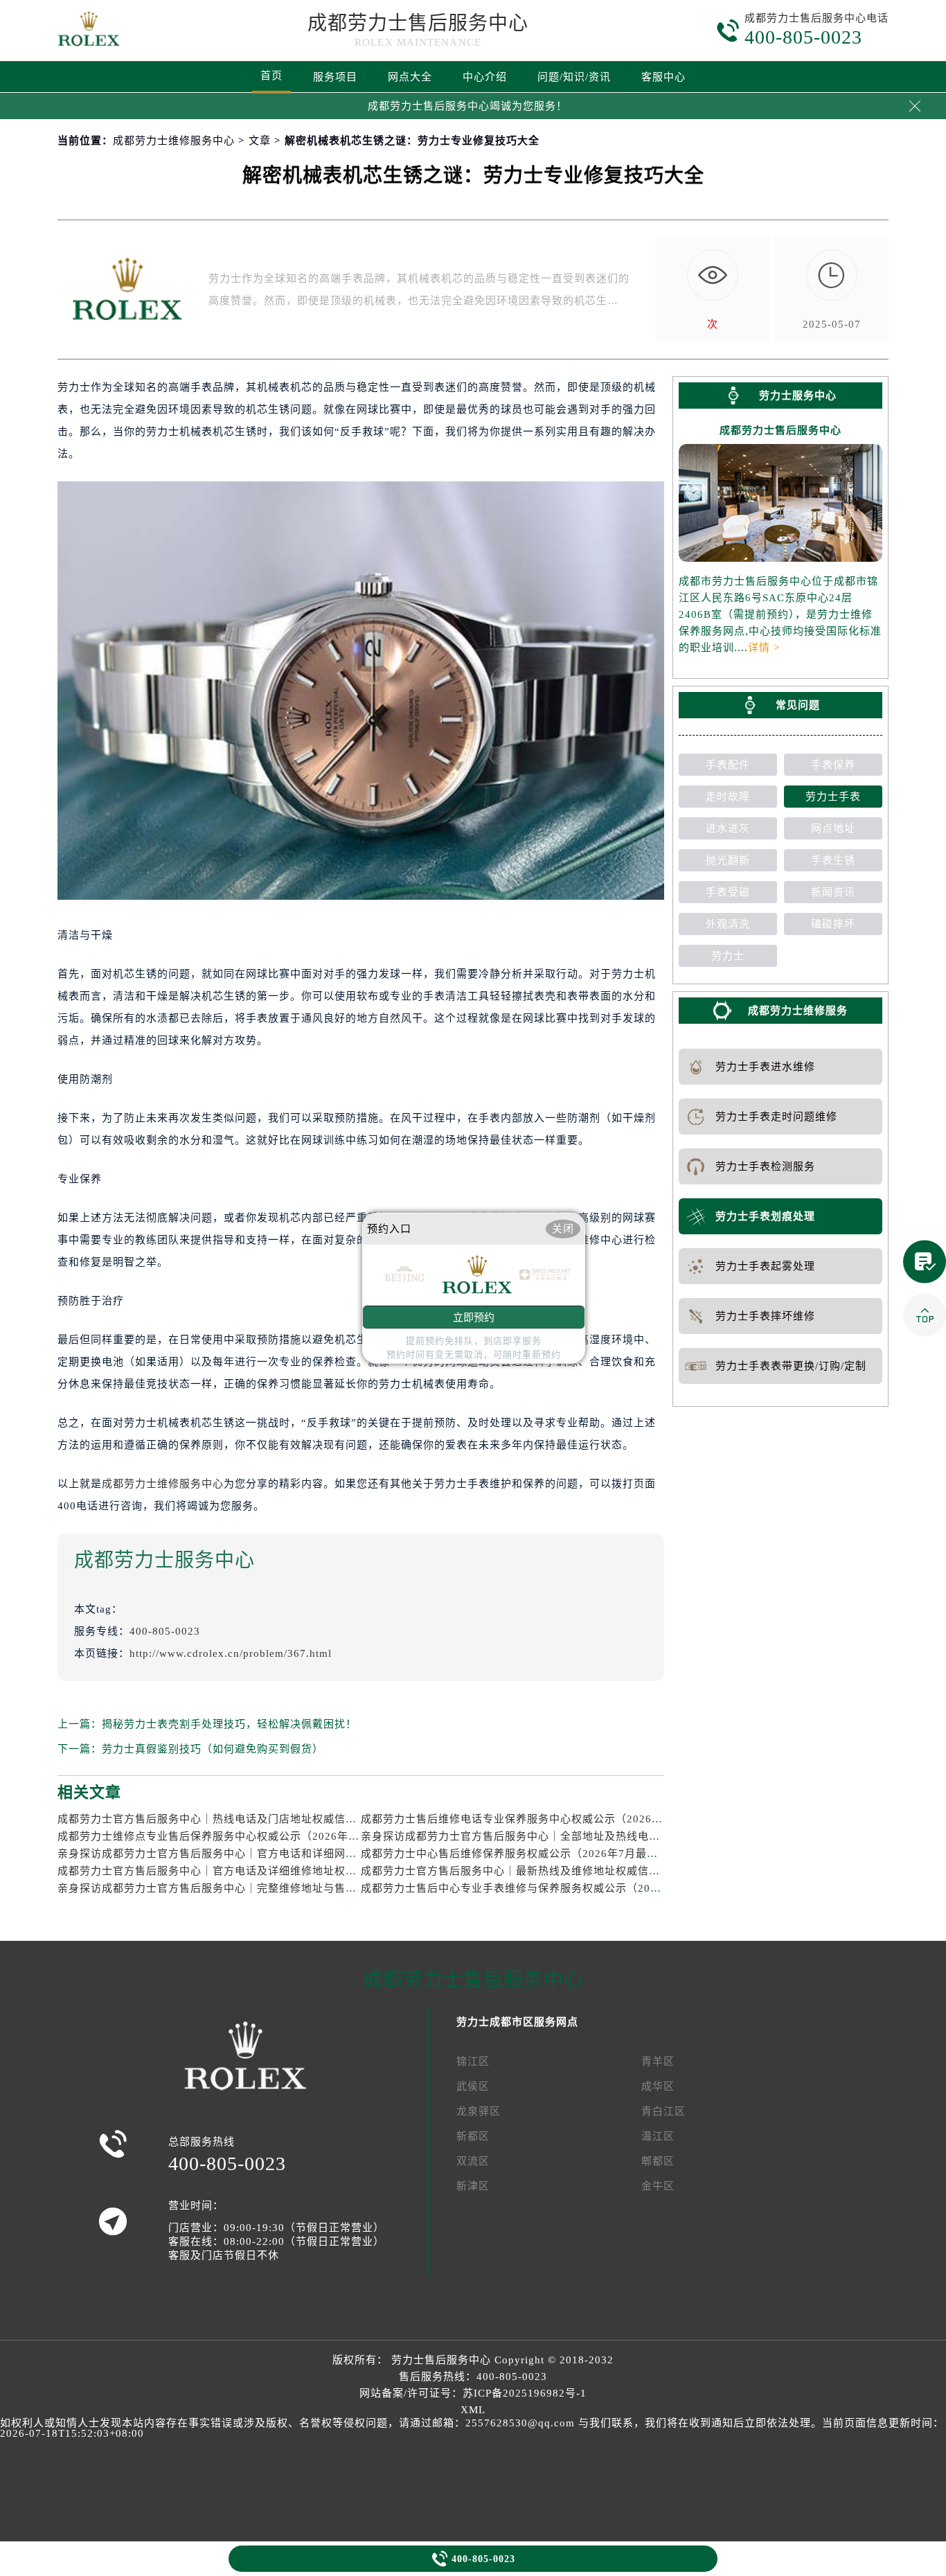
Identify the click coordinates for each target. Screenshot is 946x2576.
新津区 (473, 2186)
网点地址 (833, 828)
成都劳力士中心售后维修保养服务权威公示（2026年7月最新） (515, 1854)
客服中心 (663, 77)
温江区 (658, 2136)
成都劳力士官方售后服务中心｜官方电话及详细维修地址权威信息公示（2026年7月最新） (278, 1871)
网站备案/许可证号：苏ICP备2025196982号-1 (473, 2393)
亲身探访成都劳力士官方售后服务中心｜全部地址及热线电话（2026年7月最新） (559, 1836)
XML (473, 2410)
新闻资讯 (833, 892)
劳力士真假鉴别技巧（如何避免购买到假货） (213, 1749)
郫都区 (658, 2161)
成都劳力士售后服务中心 (418, 23)
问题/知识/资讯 (574, 77)
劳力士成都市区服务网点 (517, 2022)
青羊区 (658, 2061)
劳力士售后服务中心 (441, 2360)
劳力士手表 (833, 797)
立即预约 (474, 1317)
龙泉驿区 (479, 2111)
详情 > (764, 648)
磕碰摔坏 (833, 924)
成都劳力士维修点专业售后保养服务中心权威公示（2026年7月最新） (228, 1836)
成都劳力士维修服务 (798, 1011)
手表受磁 (728, 892)
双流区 (473, 2161)
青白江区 (663, 2111)
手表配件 (728, 765)
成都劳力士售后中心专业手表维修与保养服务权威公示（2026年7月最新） (543, 1888)
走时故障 (728, 797)
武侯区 (473, 2086)
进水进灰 (728, 828)
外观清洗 (728, 924)
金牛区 (658, 2186)
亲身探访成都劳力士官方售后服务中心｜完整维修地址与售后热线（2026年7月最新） (267, 1888)
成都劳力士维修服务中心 (174, 141)
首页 (271, 75)
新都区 (473, 2136)
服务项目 (335, 77)
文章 (260, 141)
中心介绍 (485, 77)
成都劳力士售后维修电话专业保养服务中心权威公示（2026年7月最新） (537, 1819)
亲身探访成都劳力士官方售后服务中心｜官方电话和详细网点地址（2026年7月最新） (267, 1854)
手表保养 (833, 765)
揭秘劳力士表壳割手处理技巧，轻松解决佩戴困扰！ (229, 1724)
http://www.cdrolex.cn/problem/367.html (231, 1653)
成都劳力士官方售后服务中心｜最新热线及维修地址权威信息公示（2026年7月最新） (570, 1871)
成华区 (658, 2086)
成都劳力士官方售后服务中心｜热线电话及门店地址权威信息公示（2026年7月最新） (267, 1819)
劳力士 (728, 956)
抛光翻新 (728, 860)
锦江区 (473, 2061)
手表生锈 (833, 860)
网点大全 (410, 77)
